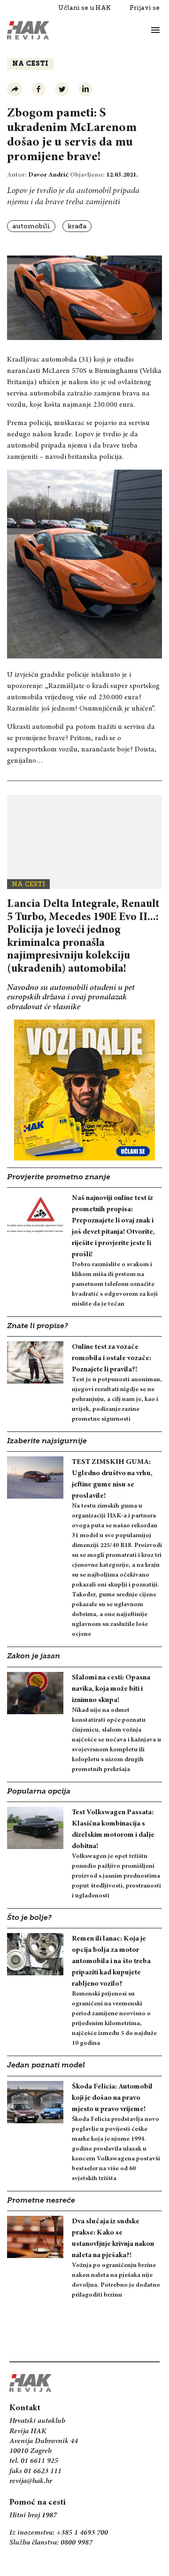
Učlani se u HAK (84, 8)
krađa (77, 226)
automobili (31, 226)
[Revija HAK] (28, 30)
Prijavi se (145, 8)
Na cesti (30, 64)
